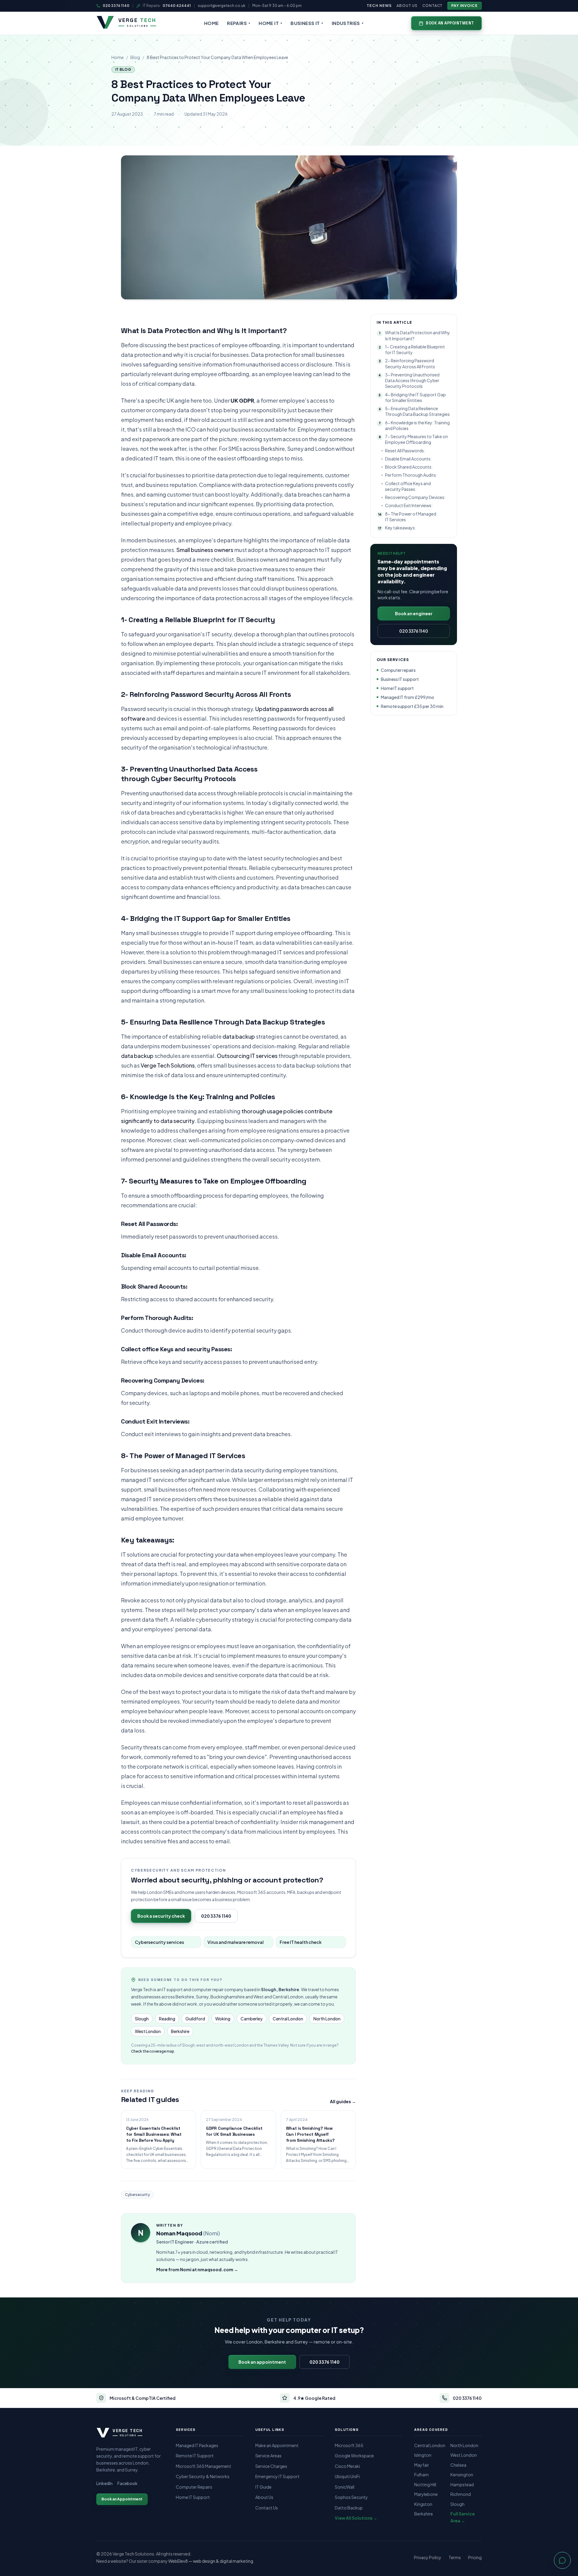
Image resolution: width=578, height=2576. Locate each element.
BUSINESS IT (307, 23)
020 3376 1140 (116, 6)
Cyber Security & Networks (203, 2476)
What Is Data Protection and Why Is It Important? (415, 335)
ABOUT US (407, 6)
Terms (455, 2557)
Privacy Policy (428, 2557)
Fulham (421, 2475)
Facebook (127, 2483)
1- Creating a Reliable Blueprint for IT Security (412, 349)
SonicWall (345, 2487)
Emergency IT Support (277, 2476)
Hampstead (462, 2484)
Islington (423, 2455)
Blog (135, 57)
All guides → (343, 2101)
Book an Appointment (122, 2499)
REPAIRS (239, 23)
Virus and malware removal (236, 1942)
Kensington (462, 2475)
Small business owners (205, 550)
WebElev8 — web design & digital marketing (211, 2561)
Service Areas (268, 2456)
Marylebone (426, 2494)
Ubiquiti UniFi (347, 2476)
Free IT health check (301, 1942)
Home (118, 57)
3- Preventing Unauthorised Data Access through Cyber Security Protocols (409, 380)
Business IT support (400, 679)
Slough (142, 2019)
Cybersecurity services (159, 1942)
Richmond (461, 2494)
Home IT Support (193, 2497)
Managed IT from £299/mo (407, 697)
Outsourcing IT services (247, 1056)
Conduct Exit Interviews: (409, 505)
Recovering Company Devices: (415, 497)
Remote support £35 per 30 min (412, 706)
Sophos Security (351, 2497)
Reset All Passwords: (405, 451)
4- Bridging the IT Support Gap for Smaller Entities (412, 397)
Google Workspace (354, 2456)
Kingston (423, 2504)
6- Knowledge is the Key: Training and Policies (414, 425)
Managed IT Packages (197, 2445)
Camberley (252, 2019)
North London (327, 2019)
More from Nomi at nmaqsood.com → (197, 2269)
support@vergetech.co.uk (222, 6)
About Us (264, 2497)
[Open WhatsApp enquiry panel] (562, 2560)
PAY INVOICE (465, 6)
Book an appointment (262, 2362)
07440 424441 (177, 6)
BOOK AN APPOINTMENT (450, 23)
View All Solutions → (356, 2518)
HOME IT (270, 23)
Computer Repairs (194, 2487)
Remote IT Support (195, 2456)
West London (148, 2031)
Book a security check (161, 1916)
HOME (211, 23)
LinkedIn (104, 2483)
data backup (239, 1036)
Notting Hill (425, 2484)
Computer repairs (398, 670)
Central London (288, 2019)
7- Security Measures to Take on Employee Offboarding (413, 439)
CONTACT (433, 6)
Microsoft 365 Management (204, 2466)
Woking (223, 2019)
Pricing (475, 2557)
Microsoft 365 (349, 2445)
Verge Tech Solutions (168, 1065)
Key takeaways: (397, 528)
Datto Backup (349, 2508)
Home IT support (397, 688)
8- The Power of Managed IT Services (407, 517)
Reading (167, 2019)
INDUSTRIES (348, 23)
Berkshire (180, 2031)
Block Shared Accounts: (409, 467)
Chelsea (458, 2465)
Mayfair (422, 2465)
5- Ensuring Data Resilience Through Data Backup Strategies (414, 411)
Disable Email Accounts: (408, 459)
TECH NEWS (379, 6)
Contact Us (267, 2508)
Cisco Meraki (347, 2466)
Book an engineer (414, 613)
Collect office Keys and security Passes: (408, 486)
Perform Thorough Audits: (411, 475)
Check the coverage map (153, 2051)
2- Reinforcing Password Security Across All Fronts (407, 363)
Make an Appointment (277, 2445)
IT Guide (263, 2487)
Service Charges (271, 2466)
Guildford (195, 2019)
